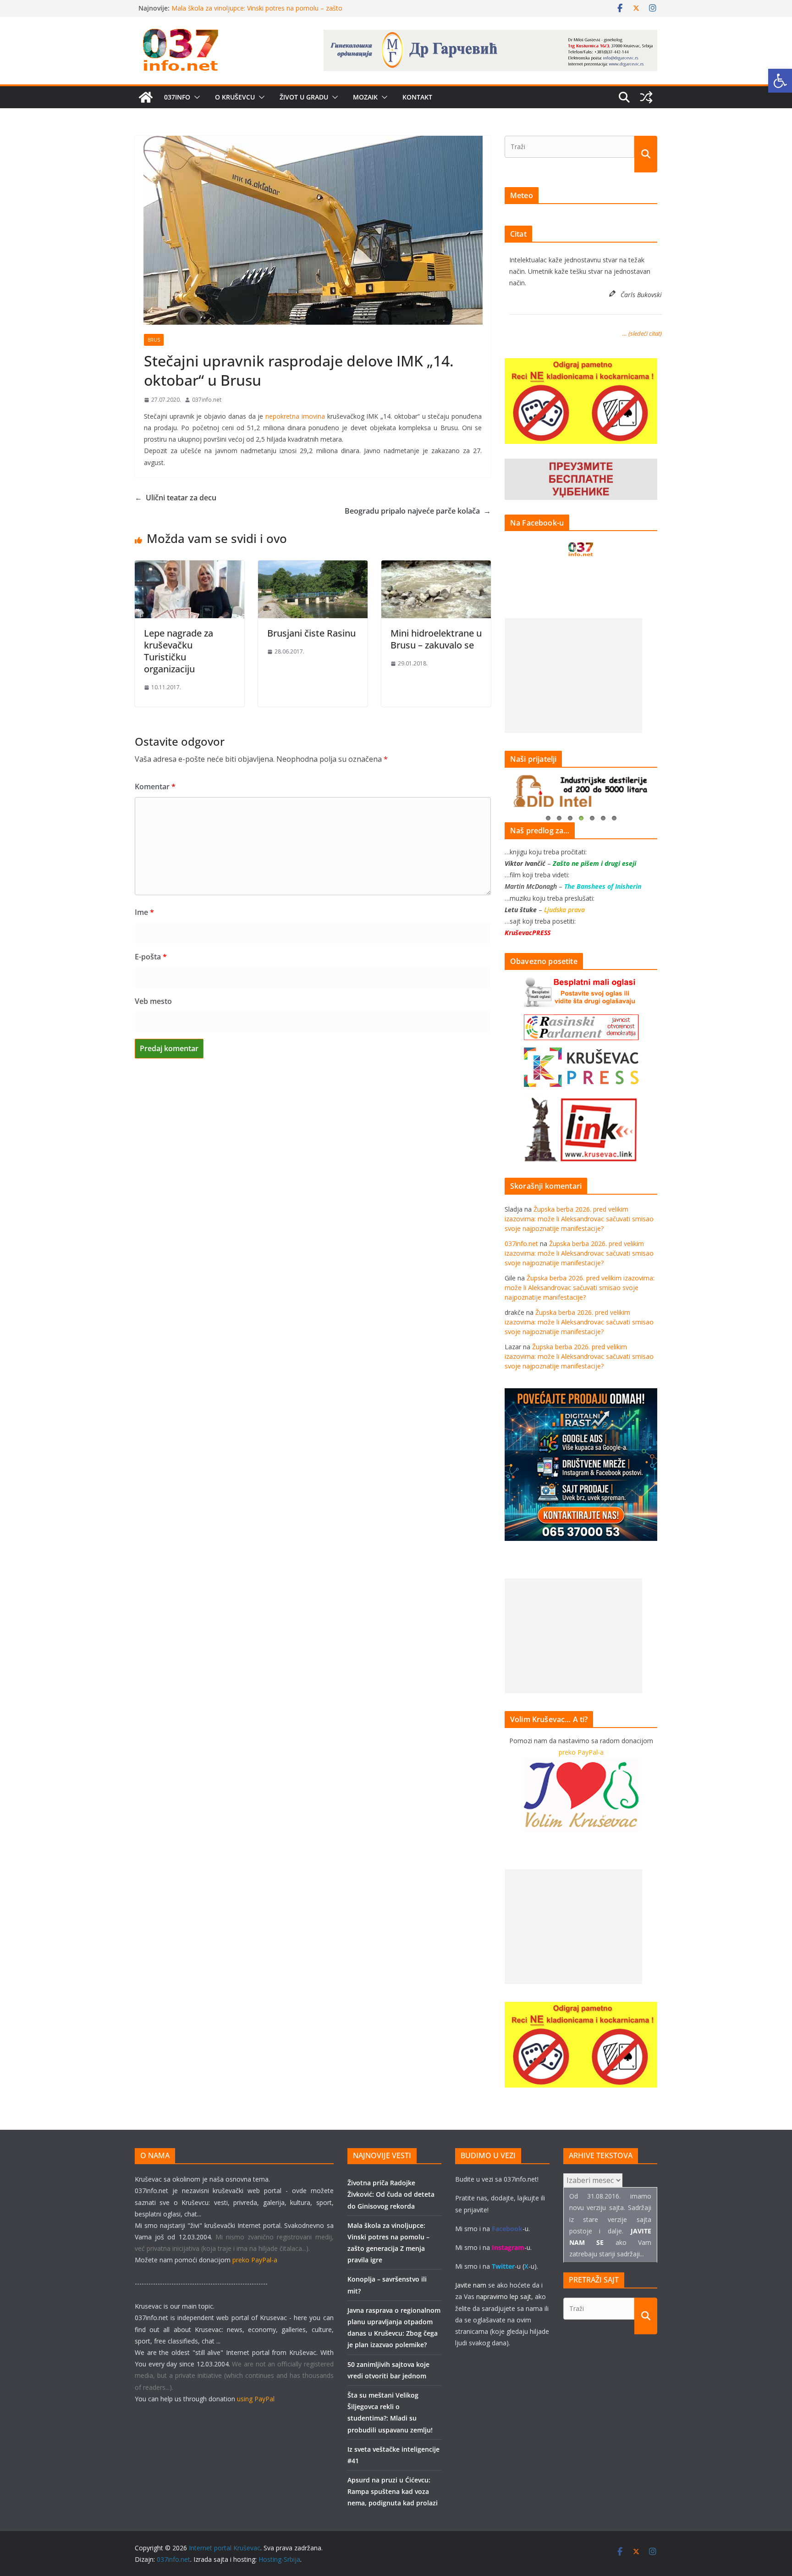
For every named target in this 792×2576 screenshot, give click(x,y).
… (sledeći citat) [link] (642, 333)
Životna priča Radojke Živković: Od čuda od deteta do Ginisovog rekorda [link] (391, 2194)
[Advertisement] (573, 676)
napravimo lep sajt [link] (504, 2296)
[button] (195, 97)
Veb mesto (153, 1001)
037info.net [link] (207, 400)
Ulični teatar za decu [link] (176, 498)
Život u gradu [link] (304, 97)
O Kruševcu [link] (235, 97)
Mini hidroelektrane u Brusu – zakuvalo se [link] (436, 639)
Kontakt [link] (417, 97)
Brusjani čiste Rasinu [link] (311, 633)
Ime (144, 912)
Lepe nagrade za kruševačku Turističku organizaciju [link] (179, 651)
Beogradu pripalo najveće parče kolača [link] (418, 511)
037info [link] (177, 97)
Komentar (155, 787)
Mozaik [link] (365, 97)
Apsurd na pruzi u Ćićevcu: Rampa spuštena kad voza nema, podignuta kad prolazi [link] (393, 2491)
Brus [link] (154, 340)
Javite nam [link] (471, 2285)
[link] (780, 81)
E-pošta (151, 957)
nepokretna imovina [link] (295, 416)
